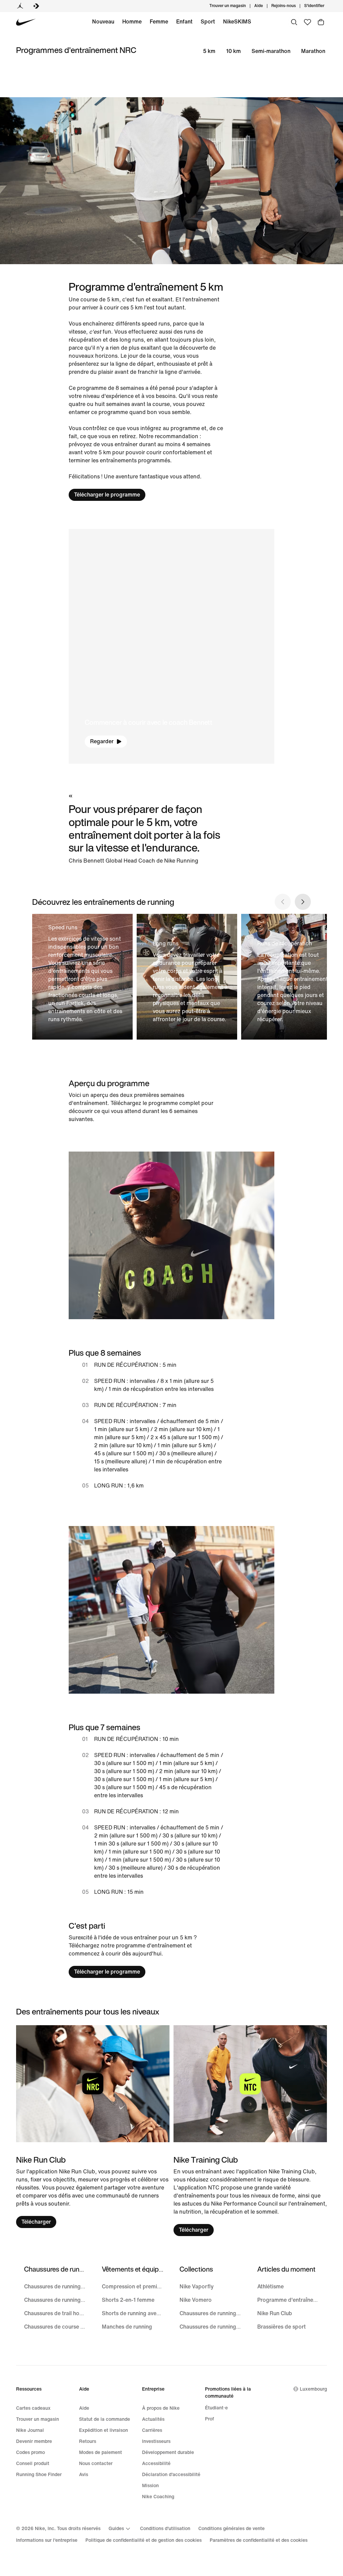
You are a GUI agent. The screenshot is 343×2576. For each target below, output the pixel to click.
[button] (172, 646)
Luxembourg (313, 2389)
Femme (159, 22)
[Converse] (36, 6)
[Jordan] (20, 6)
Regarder (102, 741)
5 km (209, 51)
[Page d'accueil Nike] (26, 22)
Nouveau (103, 22)
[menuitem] (265, 6)
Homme (132, 22)
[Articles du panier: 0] (321, 22)
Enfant (184, 22)
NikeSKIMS (237, 22)
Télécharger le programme (107, 495)
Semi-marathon (271, 51)
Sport (208, 22)
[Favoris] (307, 22)
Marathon (313, 51)
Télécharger (36, 2222)
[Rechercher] (294, 22)
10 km (233, 51)
